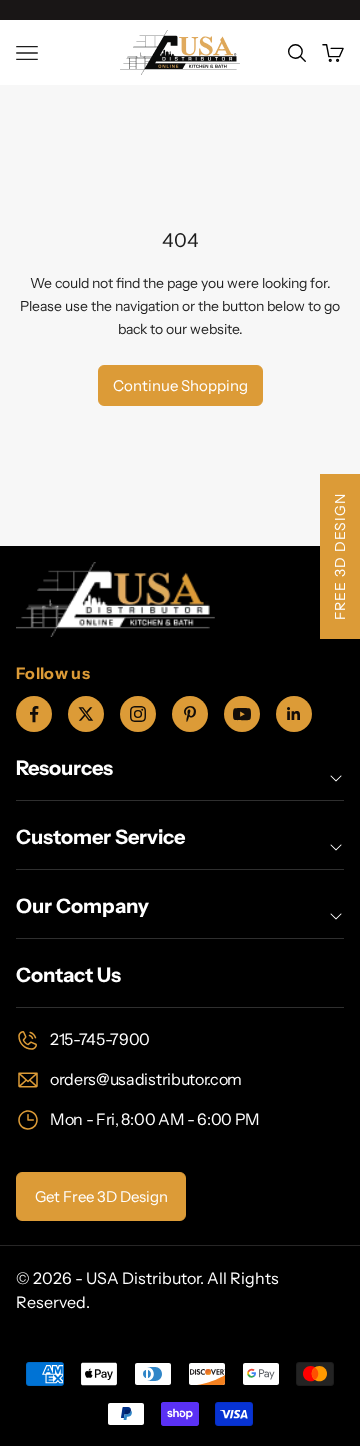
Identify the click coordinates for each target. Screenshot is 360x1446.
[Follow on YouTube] (242, 714)
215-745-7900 (100, 1039)
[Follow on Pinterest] (190, 714)
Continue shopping (180, 385)
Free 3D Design (340, 556)
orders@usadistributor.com (146, 1079)
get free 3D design (101, 1196)
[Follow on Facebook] (34, 714)
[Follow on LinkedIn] (294, 714)
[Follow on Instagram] (138, 714)
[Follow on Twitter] (86, 714)
